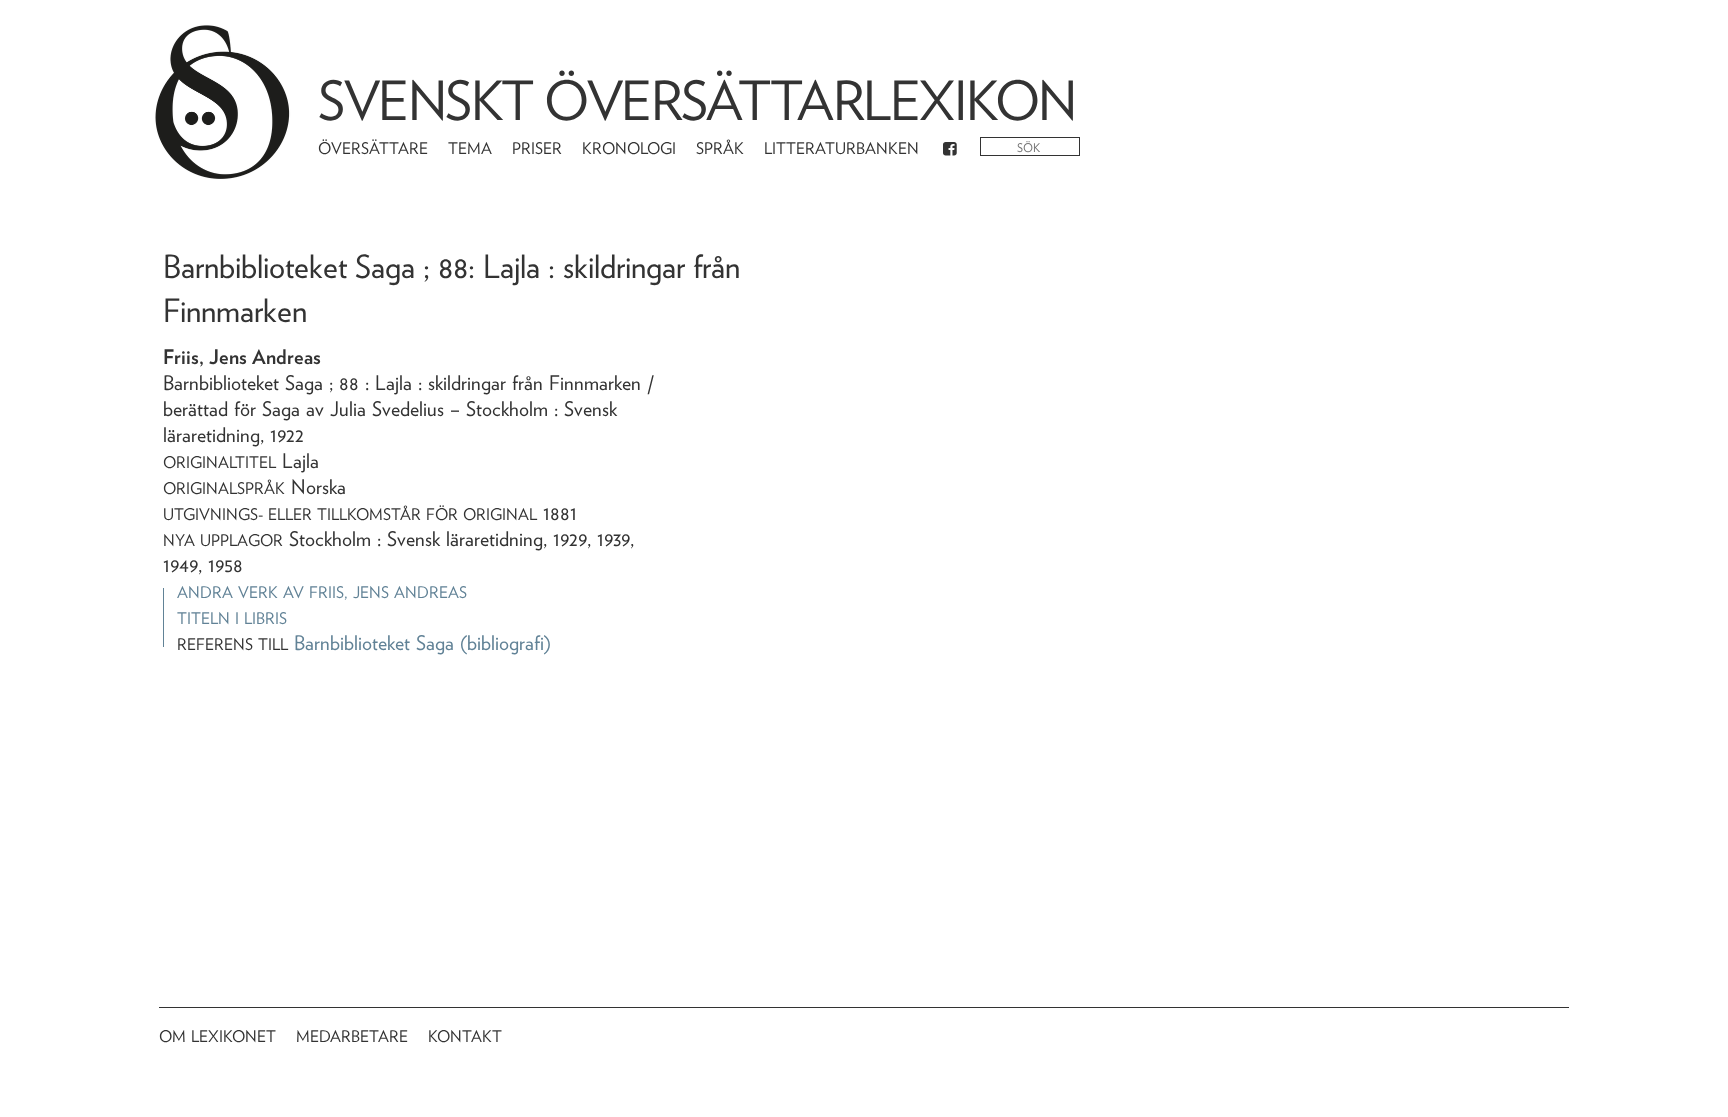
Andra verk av (322, 592)
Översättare (373, 148)
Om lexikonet (217, 1036)
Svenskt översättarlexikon (697, 100)
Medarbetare (352, 1036)
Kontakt (465, 1036)
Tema (470, 148)
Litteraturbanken (841, 148)
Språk (720, 148)
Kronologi (629, 148)
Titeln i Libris (232, 618)
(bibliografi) (505, 643)
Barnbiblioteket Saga (374, 643)
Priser (537, 148)
